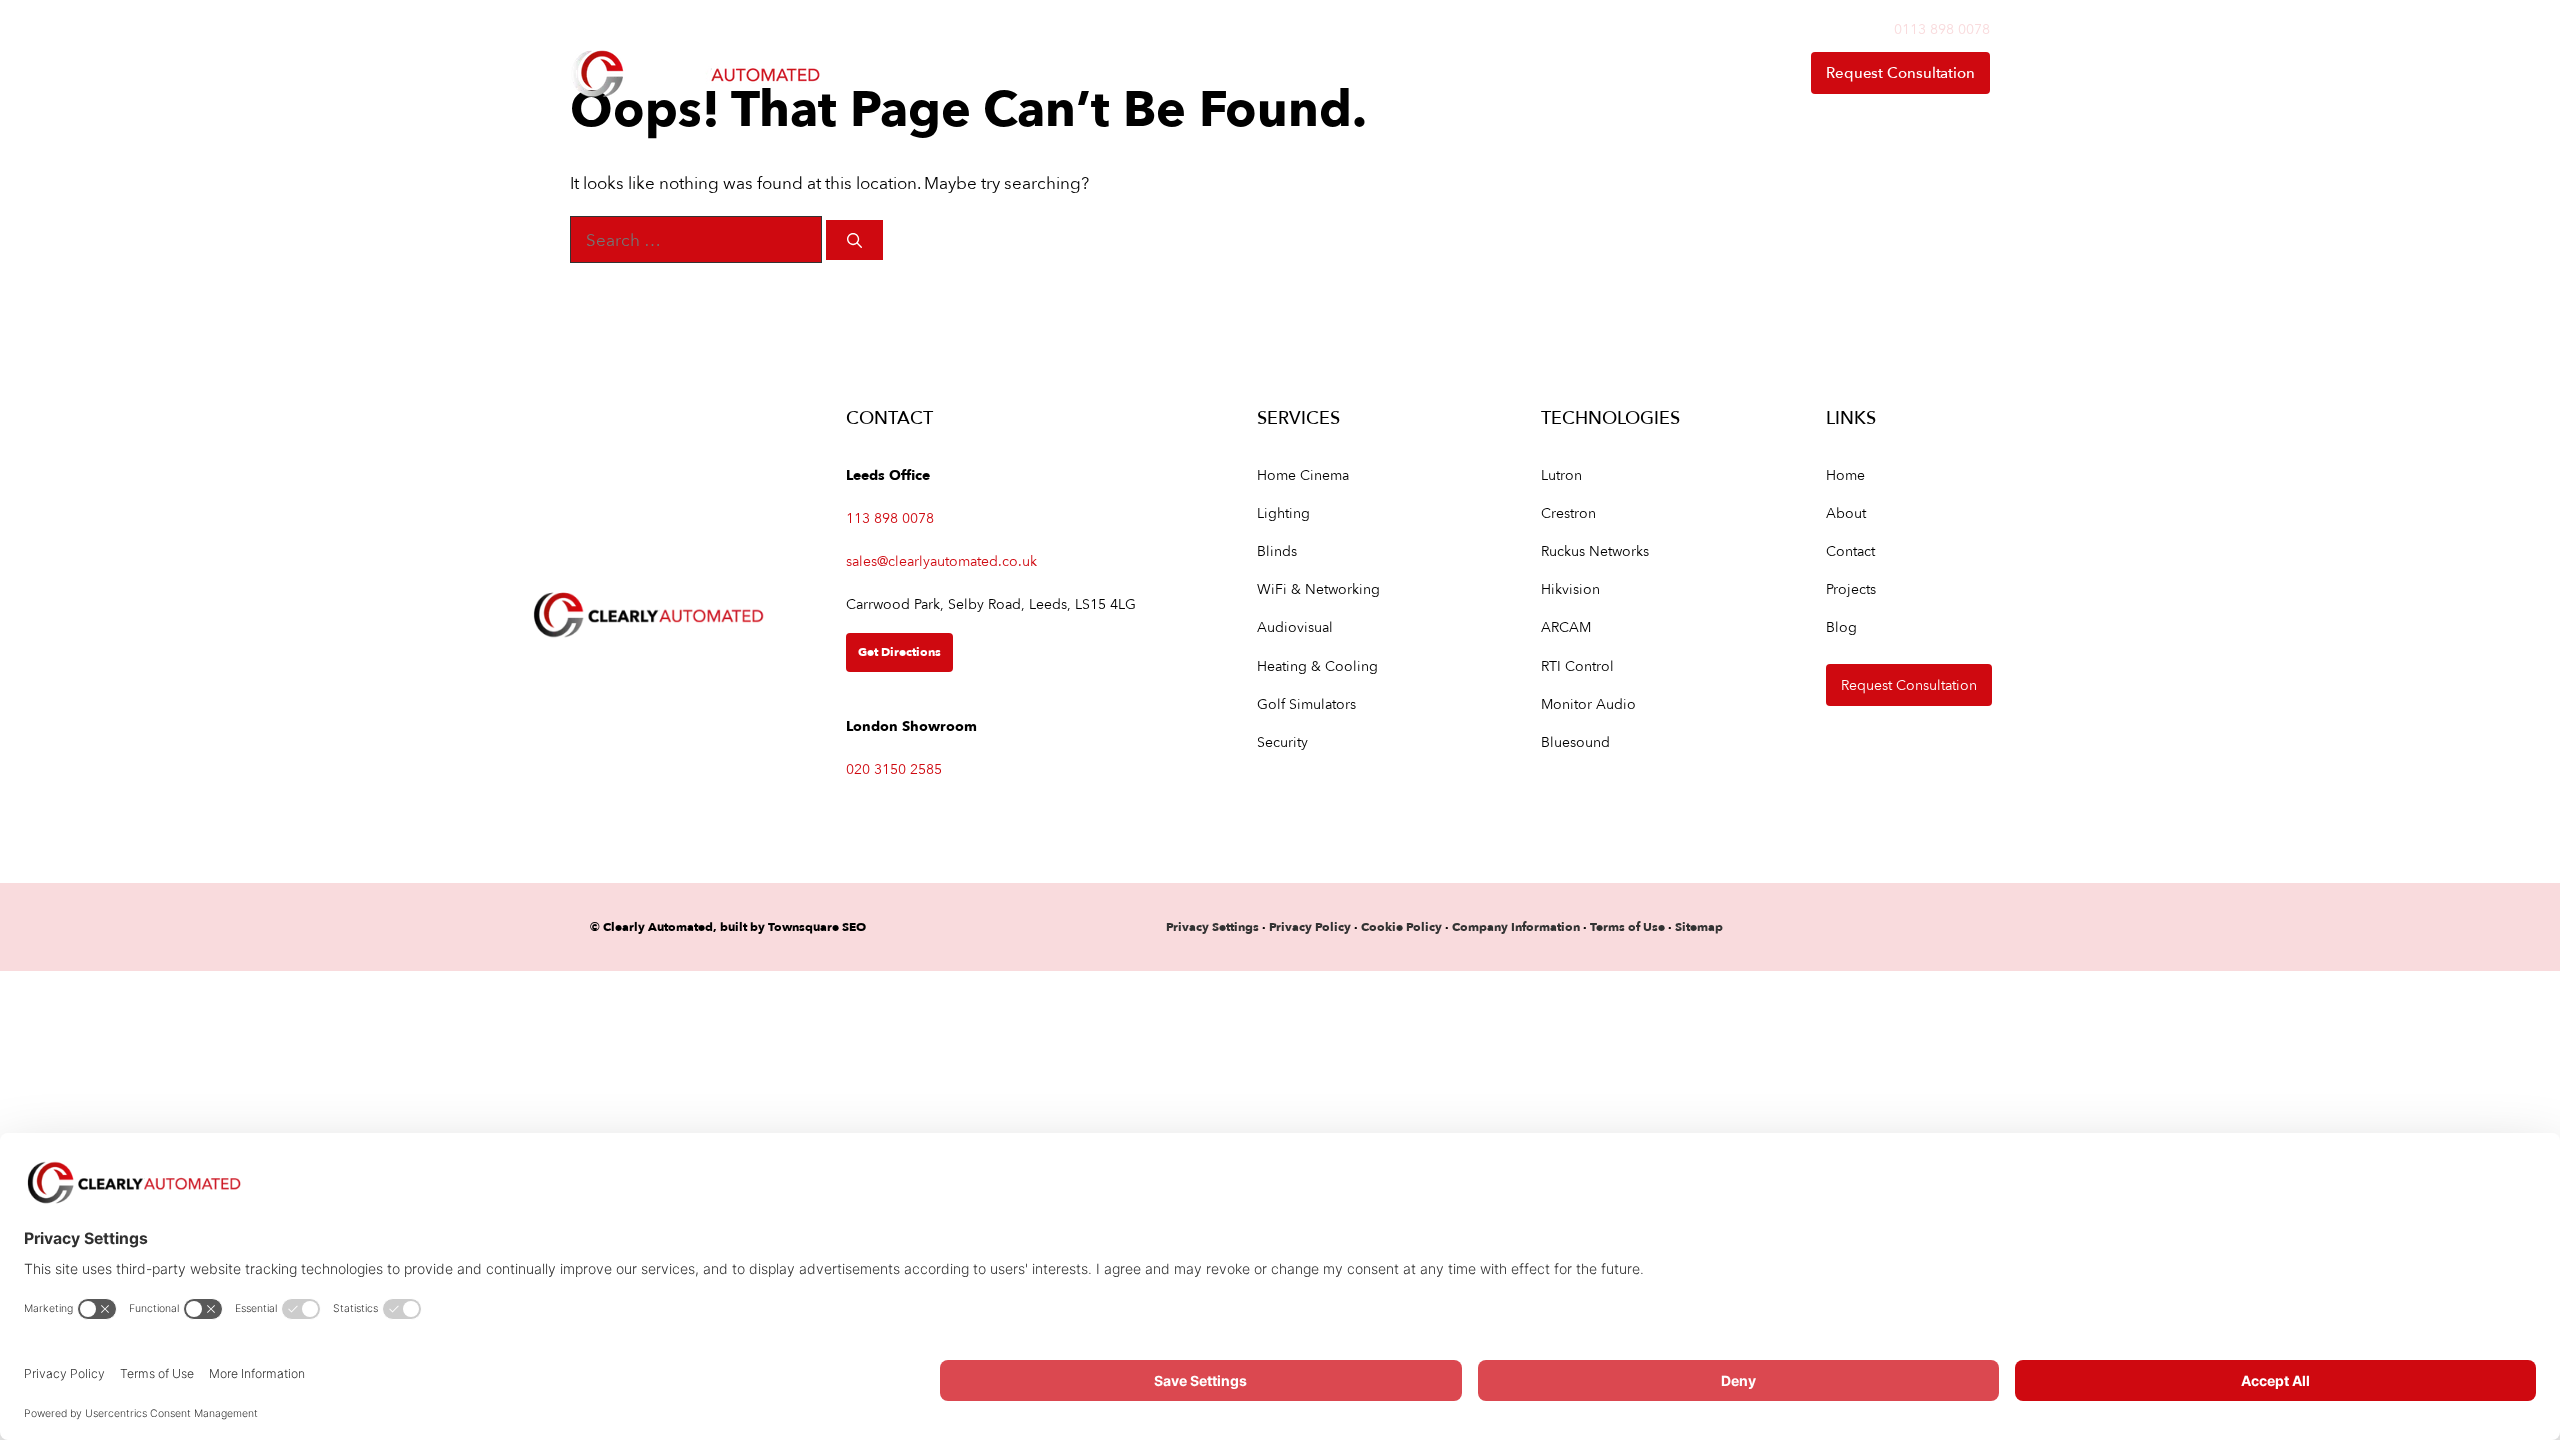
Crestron (1568, 512)
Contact (1732, 72)
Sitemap (1699, 926)
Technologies (1439, 72)
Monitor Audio (1588, 703)
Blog (1841, 626)
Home (1168, 72)
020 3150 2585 (894, 768)
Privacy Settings (1212, 926)
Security (1282, 741)
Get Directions (899, 651)
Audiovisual (1295, 626)
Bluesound (1575, 741)
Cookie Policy (1401, 926)
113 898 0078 (890, 517)
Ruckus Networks (1595, 550)
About (1598, 72)
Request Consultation (1900, 72)
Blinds (1277, 550)
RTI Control (1577, 665)
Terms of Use (1627, 926)
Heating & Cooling (1317, 665)
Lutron (1561, 474)
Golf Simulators (1306, 703)
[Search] (854, 240)
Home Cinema (1303, 474)
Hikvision (1570, 588)
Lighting (1283, 512)
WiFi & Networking (1318, 588)
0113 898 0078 (1942, 28)
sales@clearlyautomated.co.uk (941, 560)
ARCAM (1566, 626)
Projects (1851, 588)
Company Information (1516, 926)
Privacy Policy (1311, 926)
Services (1272, 72)
